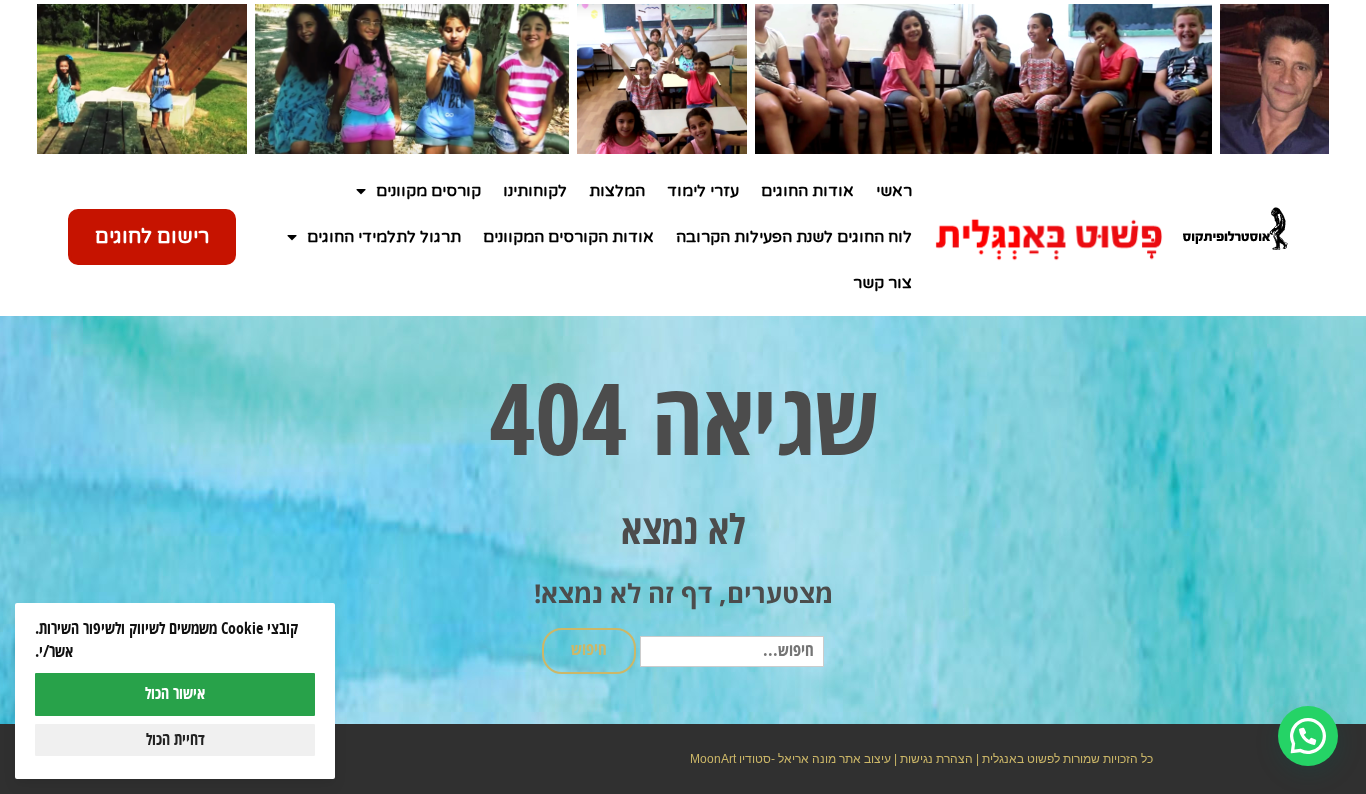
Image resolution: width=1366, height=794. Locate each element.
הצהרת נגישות (936, 759)
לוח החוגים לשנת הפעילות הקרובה (794, 237)
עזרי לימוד (703, 191)
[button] (1308, 736)
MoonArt (713, 759)
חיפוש (589, 650)
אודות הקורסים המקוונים (568, 237)
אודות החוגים (807, 191)
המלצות (617, 191)
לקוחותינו (535, 191)
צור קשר (882, 283)
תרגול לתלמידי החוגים (384, 237)
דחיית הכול (175, 740)
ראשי (894, 191)
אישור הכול (175, 694)
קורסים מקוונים (428, 191)
